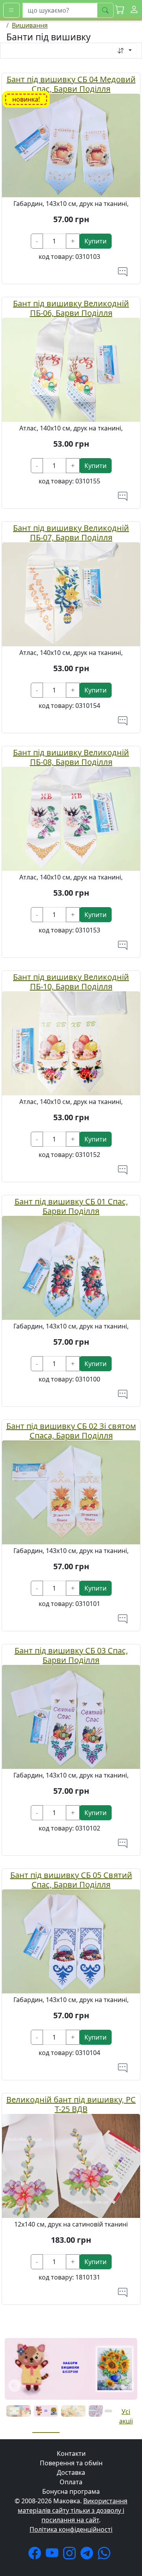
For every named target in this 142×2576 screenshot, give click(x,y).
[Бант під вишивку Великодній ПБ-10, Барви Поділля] (71, 1043)
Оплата (71, 2482)
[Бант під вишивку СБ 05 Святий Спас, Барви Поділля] (71, 1941)
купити (95, 241)
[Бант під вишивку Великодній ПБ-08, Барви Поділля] (71, 818)
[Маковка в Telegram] (88, 2555)
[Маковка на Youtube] (54, 2555)
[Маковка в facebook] (36, 2555)
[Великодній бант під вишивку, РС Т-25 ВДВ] (71, 2165)
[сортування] (125, 51)
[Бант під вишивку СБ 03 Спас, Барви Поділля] (71, 1716)
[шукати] (105, 10)
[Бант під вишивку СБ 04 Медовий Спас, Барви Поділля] (71, 145)
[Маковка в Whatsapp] (106, 2555)
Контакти (71, 2453)
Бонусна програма (71, 2491)
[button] (120, 10)
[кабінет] (134, 10)
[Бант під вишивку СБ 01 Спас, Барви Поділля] (71, 1267)
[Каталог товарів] (11, 10)
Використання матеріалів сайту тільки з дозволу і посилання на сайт (73, 2510)
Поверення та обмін (71, 2463)
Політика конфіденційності (71, 2529)
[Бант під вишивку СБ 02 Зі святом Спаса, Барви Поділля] (71, 1492)
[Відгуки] (123, 272)
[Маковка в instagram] (71, 2555)
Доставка (71, 2472)
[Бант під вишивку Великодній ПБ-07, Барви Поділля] (71, 594)
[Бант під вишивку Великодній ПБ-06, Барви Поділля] (71, 369)
